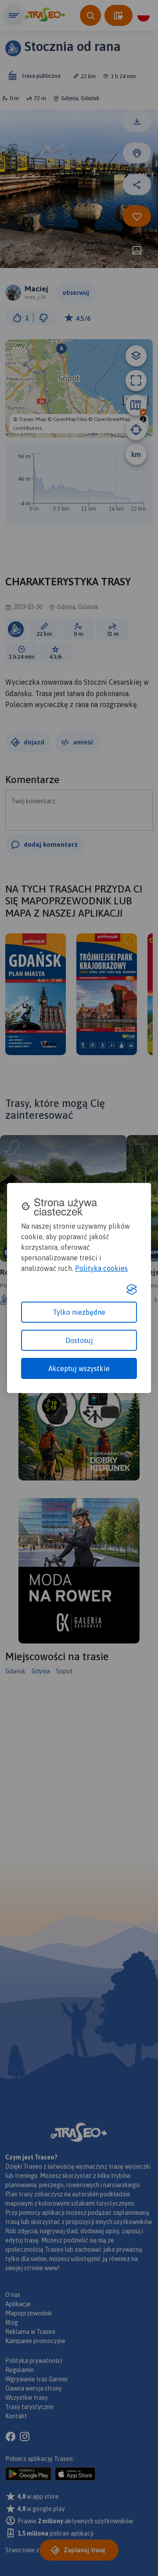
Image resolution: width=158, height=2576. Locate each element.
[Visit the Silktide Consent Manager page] (132, 1289)
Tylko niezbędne (79, 1312)
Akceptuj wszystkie (79, 1368)
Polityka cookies (101, 1268)
